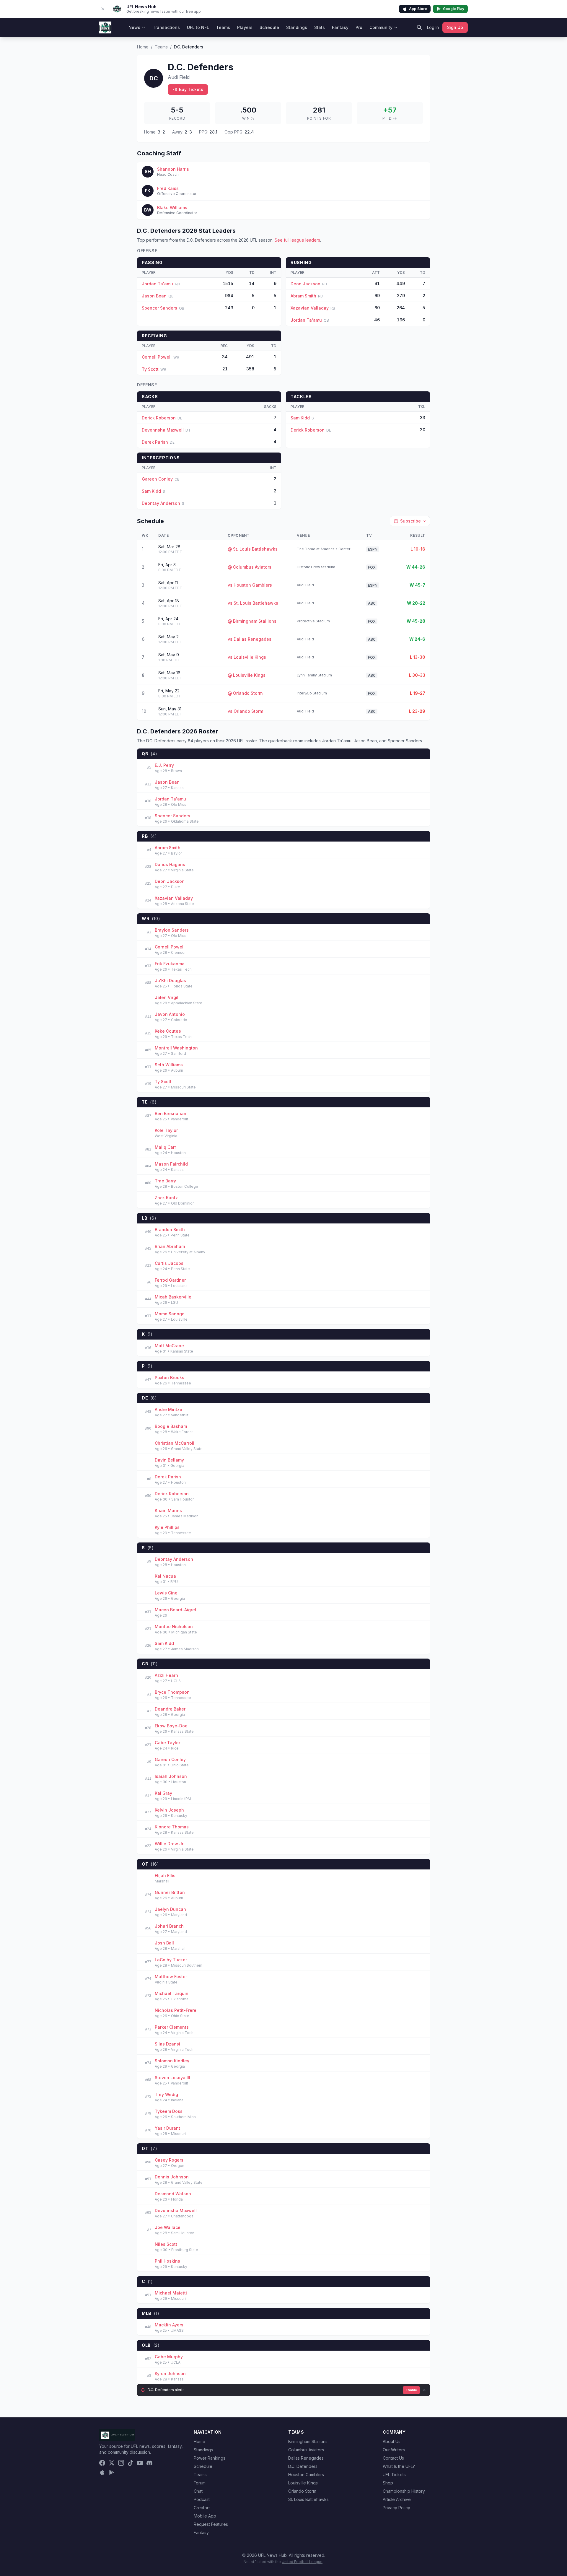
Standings (297, 27)
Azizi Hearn (166, 1675)
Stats (320, 27)
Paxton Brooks (170, 1377)
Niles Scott (166, 2244)
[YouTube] (140, 2463)
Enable (411, 2390)
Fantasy (340, 27)
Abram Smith (303, 296)
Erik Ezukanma (170, 964)
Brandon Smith (170, 1230)
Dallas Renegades (306, 2458)
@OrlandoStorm (245, 693)
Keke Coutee (168, 1031)
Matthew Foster (171, 1977)
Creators (202, 2508)
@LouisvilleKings (247, 675)
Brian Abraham (170, 1246)
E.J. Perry (164, 765)
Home (143, 47)
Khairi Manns (168, 1510)
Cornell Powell (157, 357)
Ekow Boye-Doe (171, 1726)
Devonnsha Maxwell (163, 430)
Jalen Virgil (167, 997)
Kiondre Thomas (172, 1827)
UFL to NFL (198, 27)
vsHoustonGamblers (250, 585)
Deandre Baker (170, 1709)
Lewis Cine (166, 1593)
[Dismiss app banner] (103, 9)
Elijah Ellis (165, 1876)
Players (245, 27)
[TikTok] (131, 2463)
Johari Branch (169, 1926)
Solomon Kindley (172, 2061)
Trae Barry (165, 1181)
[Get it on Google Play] (112, 2472)
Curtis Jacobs (169, 1263)
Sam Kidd (300, 418)
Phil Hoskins (167, 2261)
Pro (359, 27)
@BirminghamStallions (252, 621)
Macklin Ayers (169, 2325)
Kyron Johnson (170, 2374)
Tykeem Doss (169, 2111)
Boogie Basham (171, 1426)
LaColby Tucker (171, 1960)
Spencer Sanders (159, 308)
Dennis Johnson (172, 2177)
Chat (198, 2491)
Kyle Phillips (167, 1527)
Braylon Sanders (172, 930)
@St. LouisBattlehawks (253, 549)
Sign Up (455, 27)
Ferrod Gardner (170, 1280)
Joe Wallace (168, 2227)
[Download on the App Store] (102, 2472)
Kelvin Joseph (169, 1810)
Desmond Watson (173, 2194)
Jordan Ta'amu (157, 284)
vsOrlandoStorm (245, 711)
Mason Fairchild (171, 1164)
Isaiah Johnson (171, 1776)
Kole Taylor (166, 1130)
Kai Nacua (165, 1576)
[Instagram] (121, 2463)
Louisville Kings (303, 2483)
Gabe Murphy (169, 2357)
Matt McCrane (169, 1346)
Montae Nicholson (174, 1627)
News (134, 27)
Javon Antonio (170, 1014)
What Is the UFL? (399, 2466)
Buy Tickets (191, 89)
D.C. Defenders (303, 2466)
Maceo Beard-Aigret (176, 1610)
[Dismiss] (424, 2390)
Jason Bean (154, 296)
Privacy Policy (396, 2508)
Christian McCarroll (175, 1443)
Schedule (269, 27)
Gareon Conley (157, 479)
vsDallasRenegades (250, 639)
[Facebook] (102, 2463)
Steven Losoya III (172, 2078)
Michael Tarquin (172, 1993)
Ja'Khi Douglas (170, 981)
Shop (388, 2483)
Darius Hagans (170, 864)
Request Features (211, 2524)
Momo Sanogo (170, 1314)
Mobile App (205, 2516)
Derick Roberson (159, 418)
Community (381, 27)
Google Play (454, 9)
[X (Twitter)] (112, 2463)
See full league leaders (297, 240)
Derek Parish (155, 442)
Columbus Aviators (306, 2450)
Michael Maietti (171, 2293)
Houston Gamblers (306, 2475)
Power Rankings (210, 2458)
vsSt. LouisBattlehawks (253, 603)
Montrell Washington (176, 1048)
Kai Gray (163, 1793)
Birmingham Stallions (308, 2441)
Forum (200, 2483)
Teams (223, 27)
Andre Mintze (168, 1409)
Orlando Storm (302, 2491)
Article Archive (397, 2499)
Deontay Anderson (161, 503)
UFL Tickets (394, 2475)
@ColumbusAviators (250, 567)
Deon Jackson (306, 284)
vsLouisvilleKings (247, 657)
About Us (392, 2441)
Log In (433, 27)
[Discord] (149, 2463)
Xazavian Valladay (310, 308)
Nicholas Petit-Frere (176, 2010)
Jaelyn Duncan (170, 1909)
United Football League (302, 2562)
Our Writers (394, 2450)
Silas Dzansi (167, 2044)
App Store (418, 9)
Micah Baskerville (173, 1297)
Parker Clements (172, 2027)
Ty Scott (150, 369)
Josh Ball (164, 1943)
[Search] (419, 27)
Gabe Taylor (167, 1743)
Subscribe (410, 521)
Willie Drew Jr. (170, 1844)
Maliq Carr (165, 1147)
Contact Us (393, 2458)
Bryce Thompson (172, 1692)
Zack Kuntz (166, 1198)
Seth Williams (169, 1065)
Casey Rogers (169, 2160)
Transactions (166, 27)
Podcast (202, 2499)
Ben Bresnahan (171, 1113)
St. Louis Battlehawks (308, 2499)
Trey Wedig (166, 2094)
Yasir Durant (167, 2128)
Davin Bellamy (169, 1460)
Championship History (404, 2491)
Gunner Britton (170, 1892)
